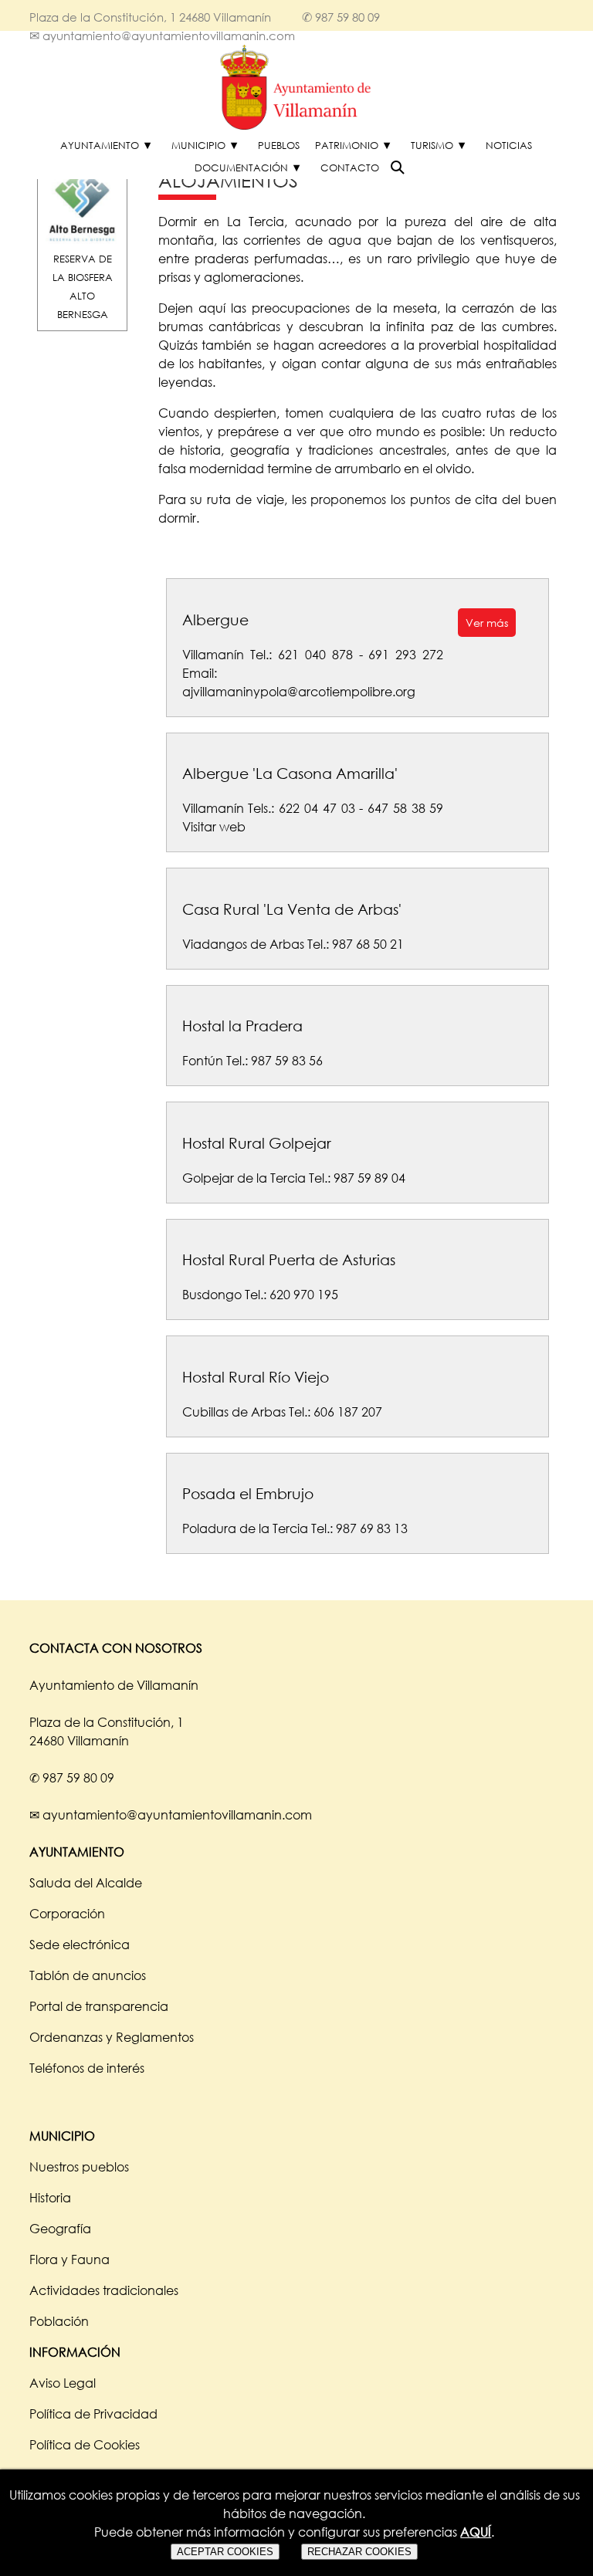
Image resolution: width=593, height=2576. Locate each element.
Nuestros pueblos (79, 2167)
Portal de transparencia (99, 2006)
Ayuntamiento (100, 145)
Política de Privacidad (93, 2414)
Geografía (60, 2229)
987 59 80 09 (347, 17)
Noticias (509, 145)
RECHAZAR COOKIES (359, 2552)
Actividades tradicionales (104, 2290)
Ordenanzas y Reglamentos (112, 2037)
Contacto (350, 168)
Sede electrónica (80, 1945)
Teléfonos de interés (87, 2068)
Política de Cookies (85, 2445)
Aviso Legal (63, 2383)
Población (59, 2321)
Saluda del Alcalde (86, 1883)
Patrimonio (347, 145)
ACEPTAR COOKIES (225, 2552)
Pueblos (279, 145)
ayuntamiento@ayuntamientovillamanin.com (169, 36)
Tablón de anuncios (88, 1975)
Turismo (432, 145)
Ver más (487, 623)
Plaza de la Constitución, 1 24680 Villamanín (150, 17)
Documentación (241, 168)
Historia (50, 2198)
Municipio (198, 145)
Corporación (67, 1914)
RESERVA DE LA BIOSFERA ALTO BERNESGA (83, 286)
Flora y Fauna (69, 2260)
